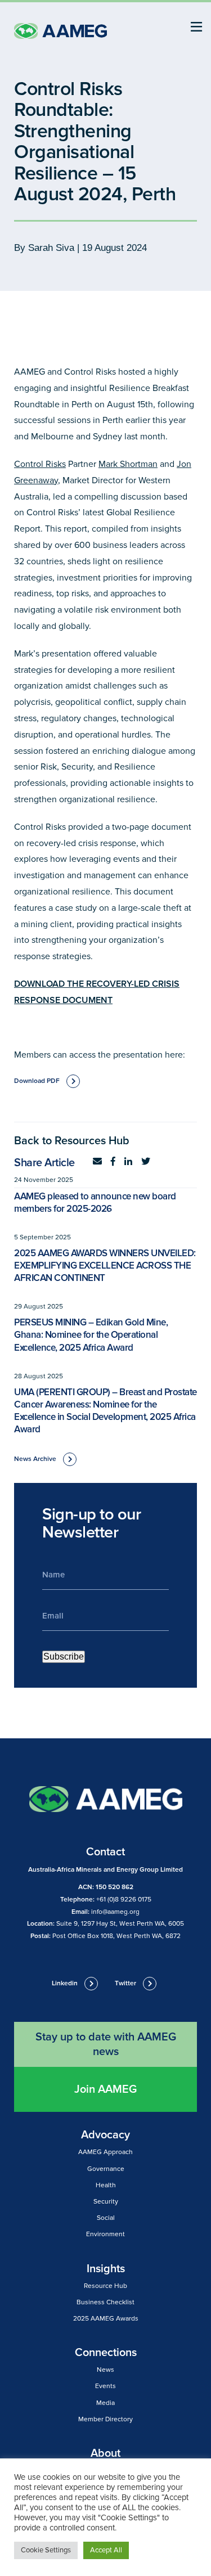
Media (105, 2403)
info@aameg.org (115, 1912)
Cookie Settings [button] (46, 2550)
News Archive (35, 1459)
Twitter (125, 1983)
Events (105, 2386)
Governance (106, 2169)
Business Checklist (105, 2302)
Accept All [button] (106, 2550)
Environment (105, 2234)
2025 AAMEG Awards (106, 2319)
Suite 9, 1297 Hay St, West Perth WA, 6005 (120, 1924)
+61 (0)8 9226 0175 (124, 1900)
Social (106, 2218)
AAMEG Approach (105, 2152)
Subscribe (64, 1656)
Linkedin (65, 1983)
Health (106, 2185)
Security (106, 2202)
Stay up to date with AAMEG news (106, 2044)
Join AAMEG (105, 2089)
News (105, 2370)
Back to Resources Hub (72, 1141)
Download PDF (37, 1081)
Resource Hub (105, 2286)
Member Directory (105, 2419)
